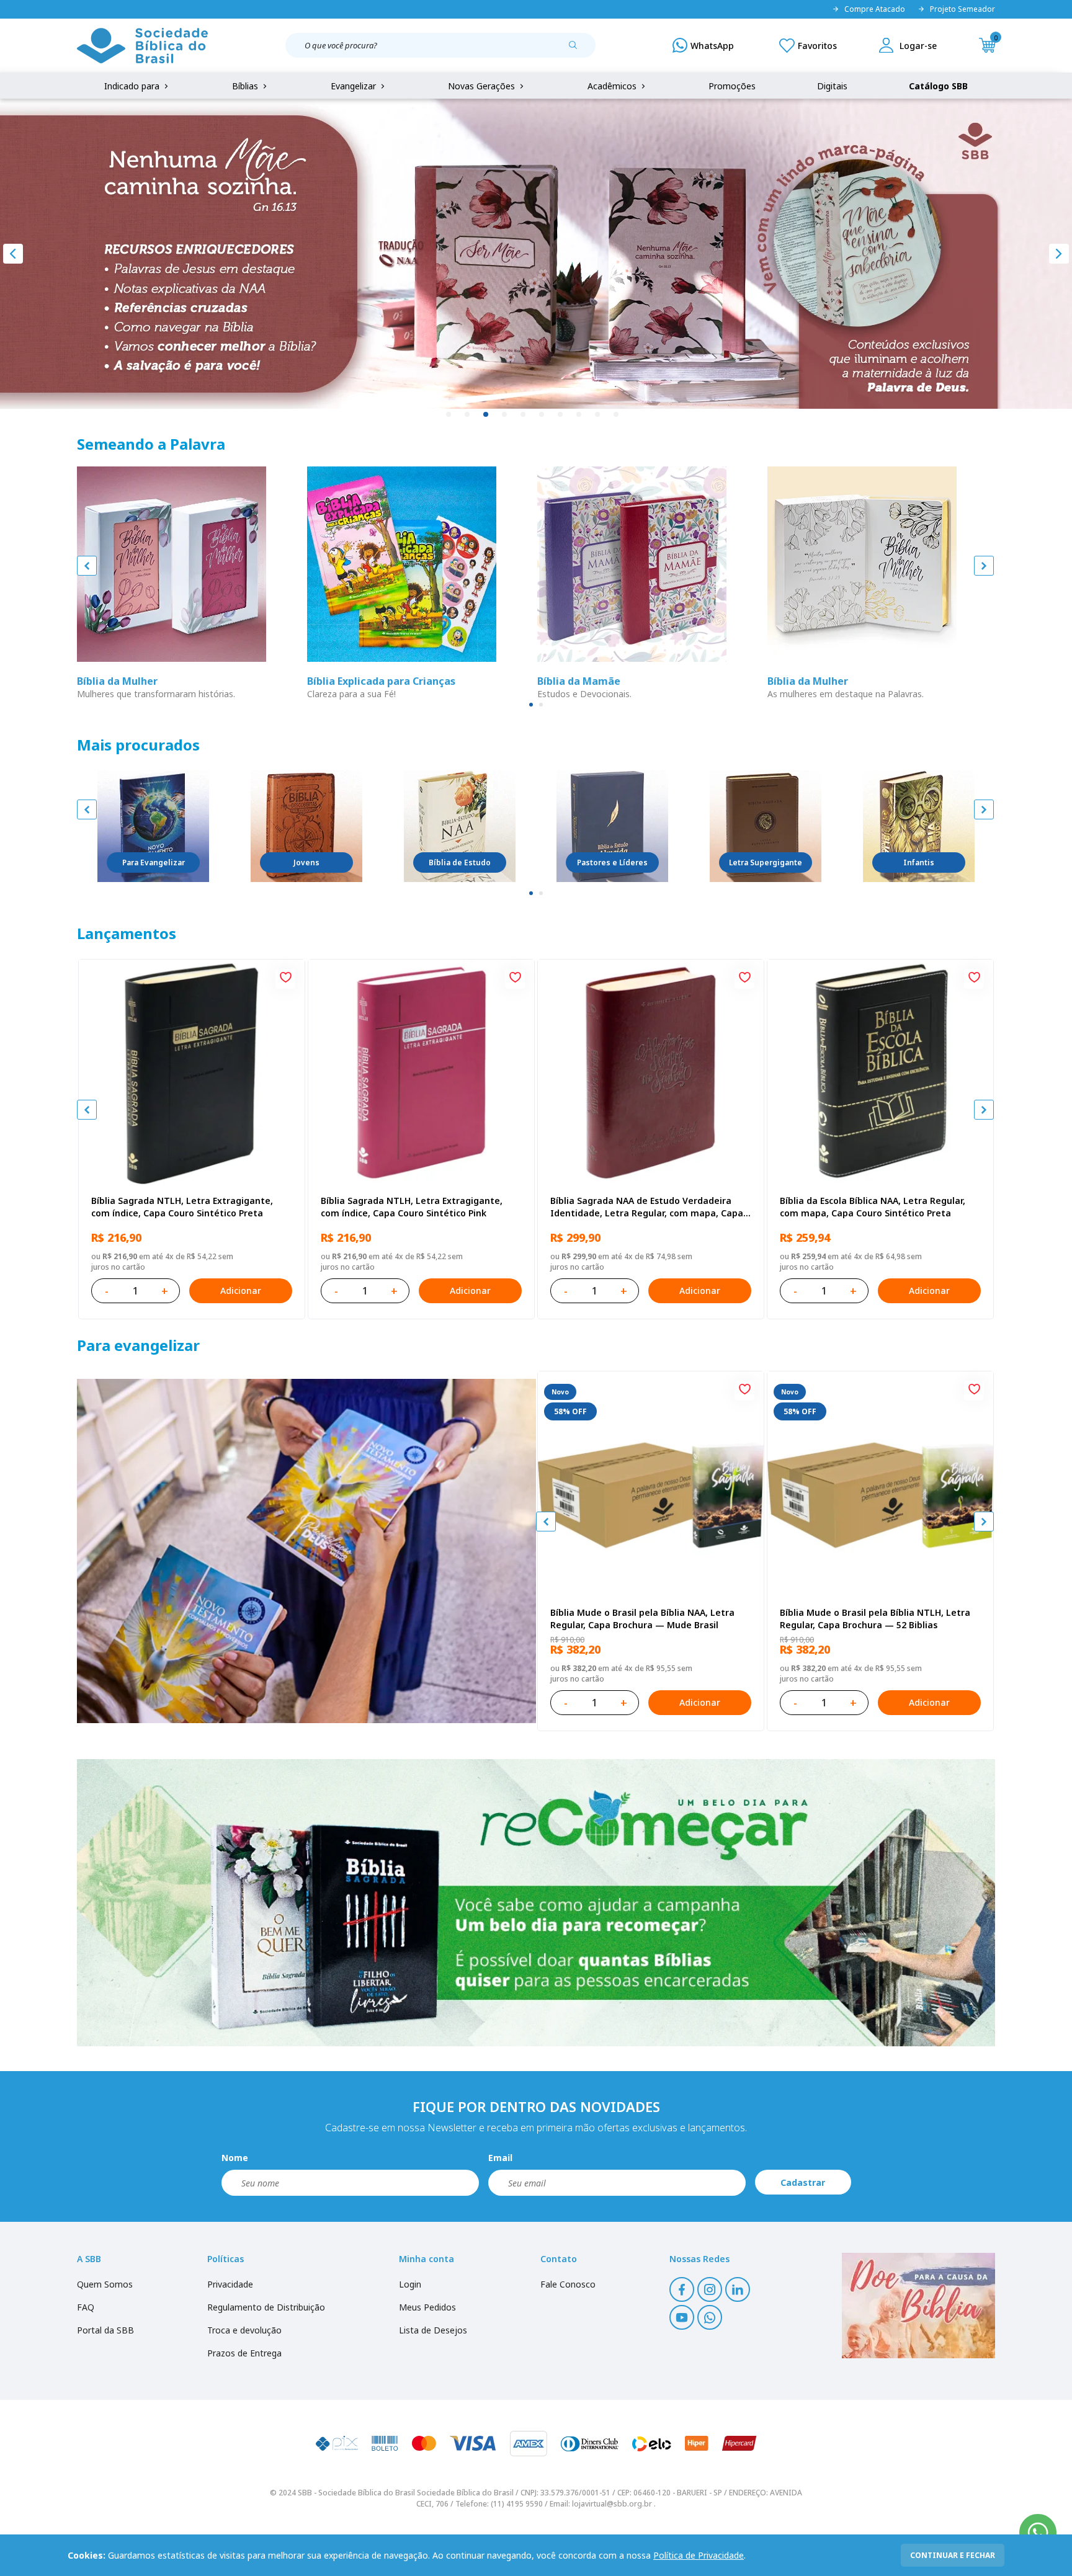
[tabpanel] (536, 254)
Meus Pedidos (427, 2307)
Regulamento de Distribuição (266, 2307)
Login (410, 2284)
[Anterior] (13, 254)
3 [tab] (486, 415)
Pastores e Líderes (612, 862)
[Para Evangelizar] (153, 826)
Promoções (732, 86)
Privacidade (230, 2284)
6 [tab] (542, 415)
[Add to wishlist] (285, 979)
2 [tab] (468, 415)
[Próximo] (1059, 254)
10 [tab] (617, 415)
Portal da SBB (105, 2330)
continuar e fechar (953, 2555)
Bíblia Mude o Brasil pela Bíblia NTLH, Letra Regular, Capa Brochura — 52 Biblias (875, 1619)
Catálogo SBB (938, 86)
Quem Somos (105, 2284)
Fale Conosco (568, 2284)
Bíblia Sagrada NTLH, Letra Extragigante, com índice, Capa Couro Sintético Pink (412, 1207)
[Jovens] (306, 826)
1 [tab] (449, 415)
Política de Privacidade (699, 2555)
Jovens (306, 862)
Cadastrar (803, 2182)
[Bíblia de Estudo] (460, 826)
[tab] (531, 705)
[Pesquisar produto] (578, 50)
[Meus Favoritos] (808, 45)
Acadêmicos (613, 86)
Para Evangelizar (154, 862)
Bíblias (246, 86)
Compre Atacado (875, 9)
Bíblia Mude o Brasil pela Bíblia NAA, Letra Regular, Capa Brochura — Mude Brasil (642, 1619)
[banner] (306, 1551)
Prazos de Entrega (244, 2353)
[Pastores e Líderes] (612, 826)
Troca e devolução (244, 2330)
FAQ (86, 2307)
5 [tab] (524, 415)
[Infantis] (919, 826)
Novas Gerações (483, 86)
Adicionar (241, 1290)
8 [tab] (579, 415)
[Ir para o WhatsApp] (1038, 2533)
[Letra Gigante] (766, 826)
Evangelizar (355, 86)
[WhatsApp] (703, 45)
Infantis (919, 862)
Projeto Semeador (963, 9)
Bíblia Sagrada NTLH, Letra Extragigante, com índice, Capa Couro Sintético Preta (182, 1207)
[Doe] (918, 2306)
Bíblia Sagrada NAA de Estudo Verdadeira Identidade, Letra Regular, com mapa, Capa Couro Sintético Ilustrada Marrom (647, 1207)
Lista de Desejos (433, 2330)
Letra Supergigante (766, 862)
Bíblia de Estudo (460, 862)
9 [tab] (598, 415)
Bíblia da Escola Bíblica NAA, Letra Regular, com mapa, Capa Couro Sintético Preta (873, 1207)
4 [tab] (505, 415)
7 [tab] (561, 415)
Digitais (832, 86)
